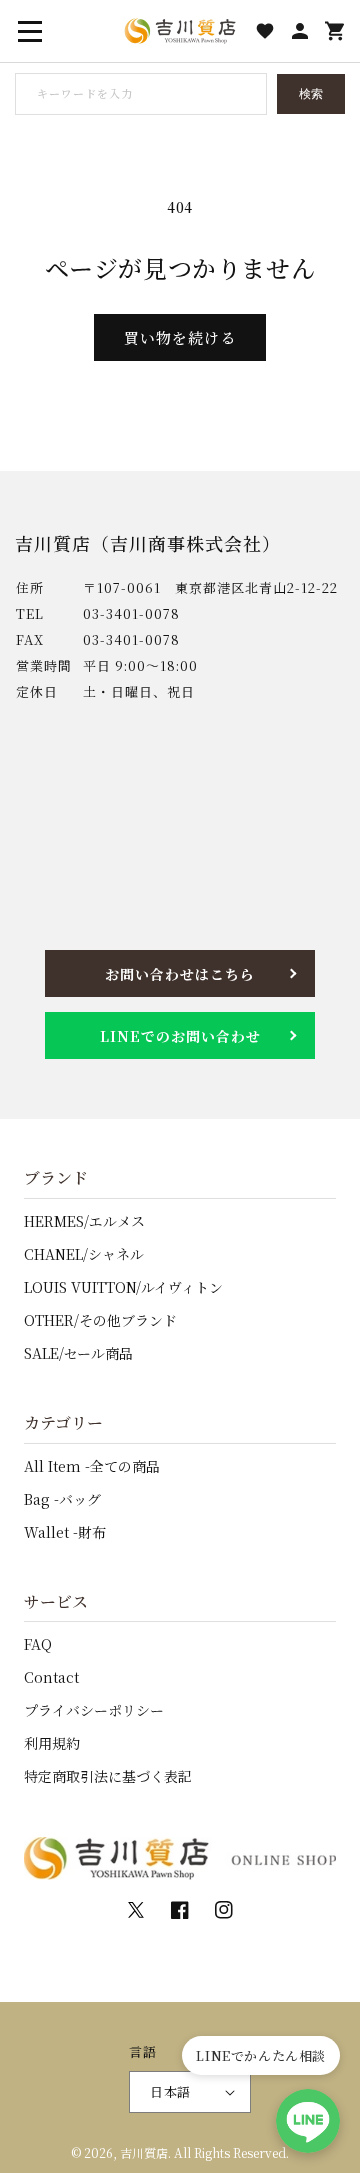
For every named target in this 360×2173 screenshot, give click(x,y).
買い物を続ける (180, 337)
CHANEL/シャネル (84, 1254)
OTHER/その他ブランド (100, 1320)
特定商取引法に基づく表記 (108, 1776)
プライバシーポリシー (94, 1710)
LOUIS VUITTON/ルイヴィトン (123, 1287)
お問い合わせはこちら (180, 974)
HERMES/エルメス (84, 1221)
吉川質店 (144, 2152)
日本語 (170, 2091)
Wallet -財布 (65, 1532)
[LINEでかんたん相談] (308, 2121)
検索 (311, 94)
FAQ (38, 1644)
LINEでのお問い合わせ (180, 1036)
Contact (51, 1677)
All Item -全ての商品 (92, 1466)
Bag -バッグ (62, 1499)
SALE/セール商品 (78, 1353)
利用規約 (52, 1743)
